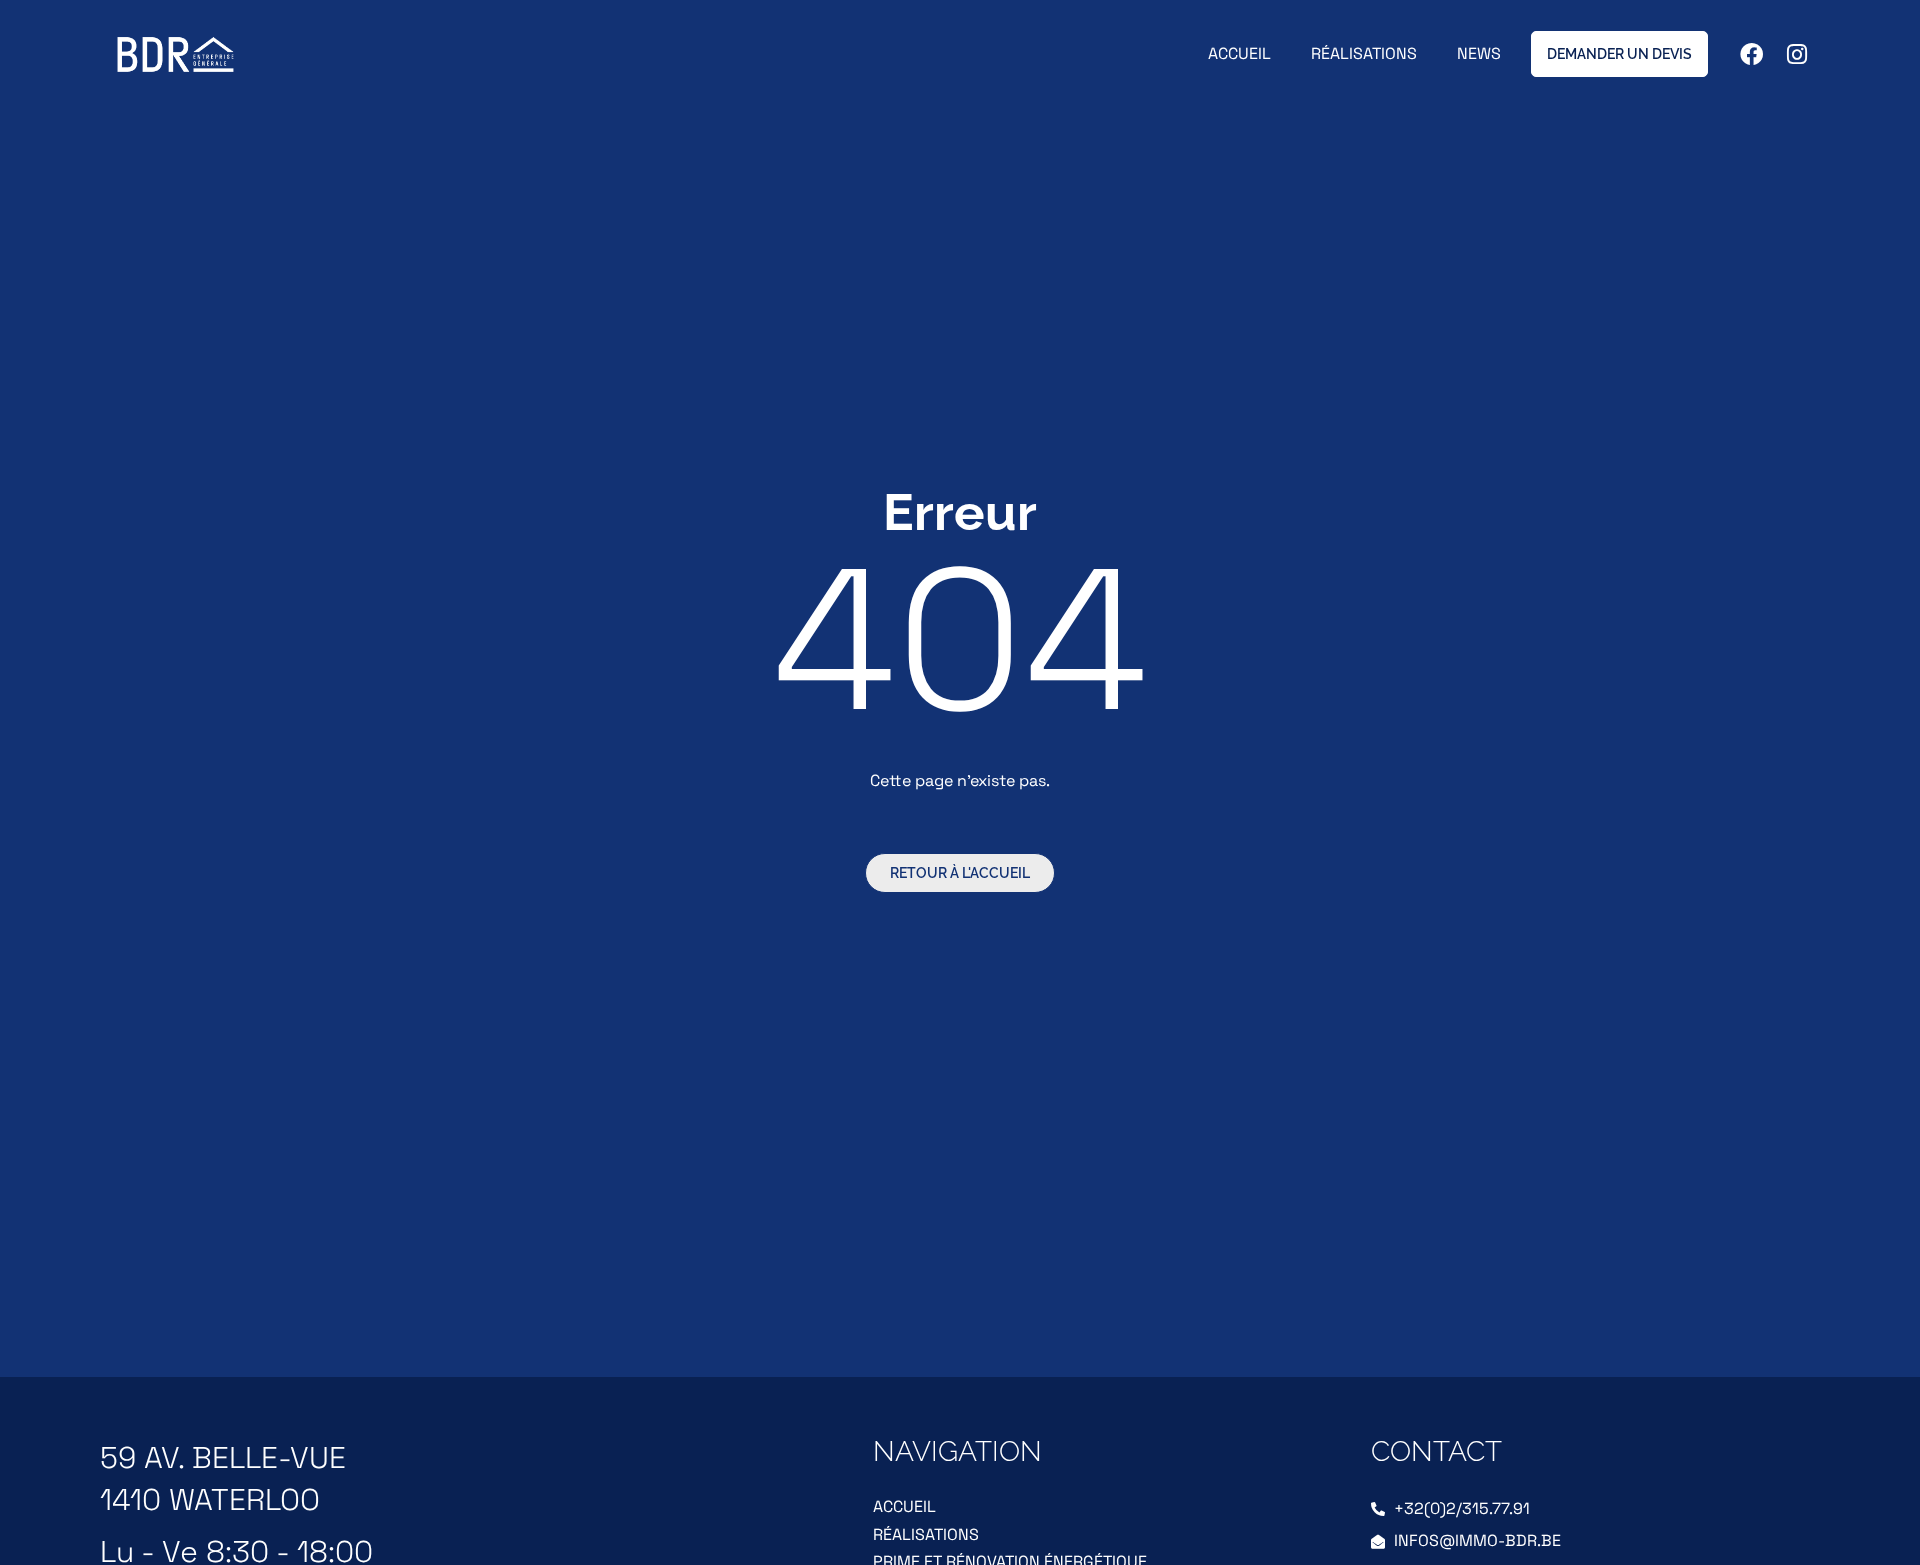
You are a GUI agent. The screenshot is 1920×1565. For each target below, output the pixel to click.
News (1479, 53)
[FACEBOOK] (1751, 54)
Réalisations (1364, 53)
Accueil (1239, 53)
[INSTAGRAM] (1797, 54)
